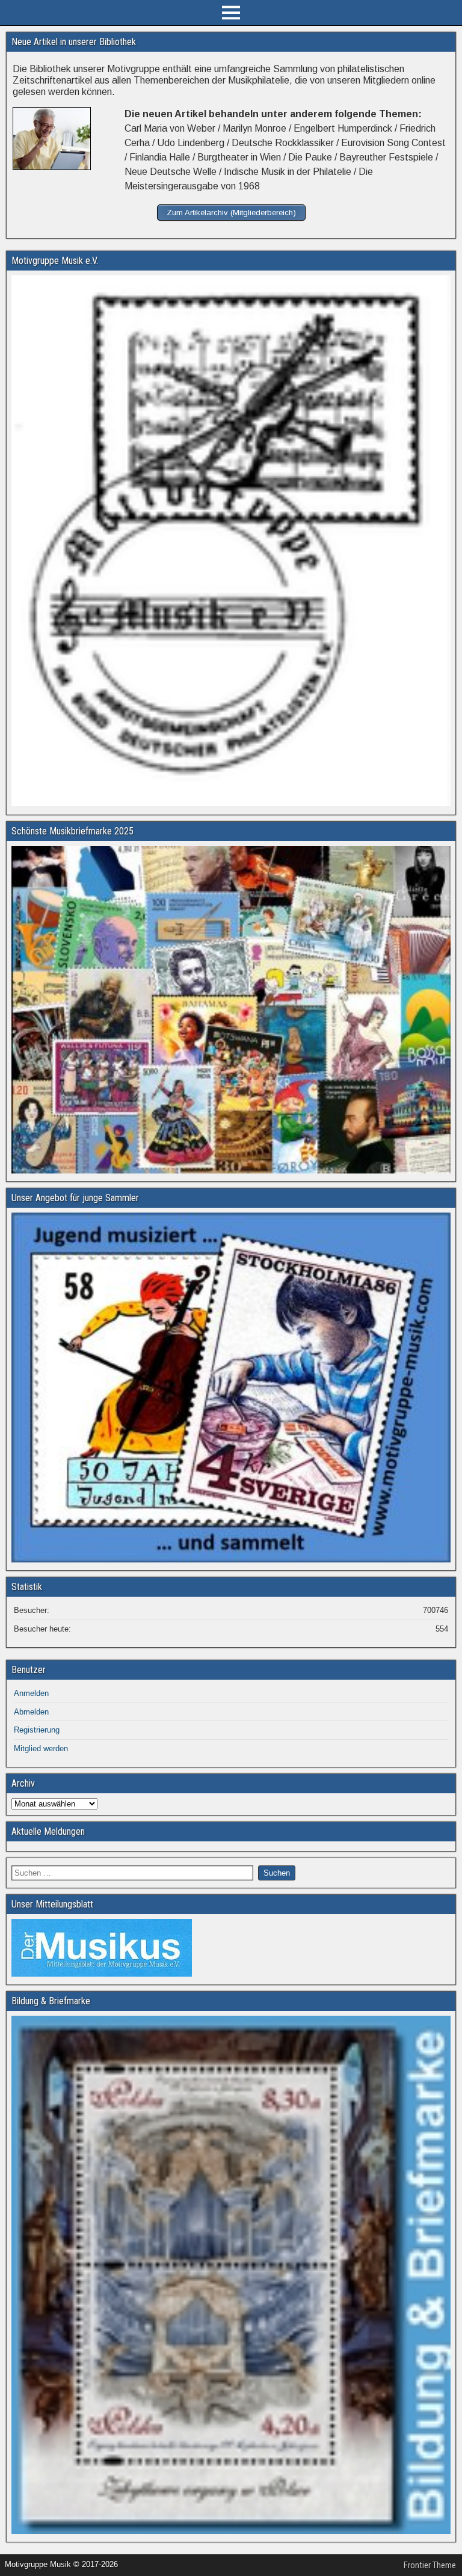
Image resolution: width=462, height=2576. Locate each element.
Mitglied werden (41, 1748)
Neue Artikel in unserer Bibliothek (74, 42)
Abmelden (31, 1712)
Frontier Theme (430, 2565)
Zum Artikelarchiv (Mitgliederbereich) (231, 213)
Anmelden (31, 1693)
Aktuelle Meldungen (48, 1831)
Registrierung (37, 1730)
